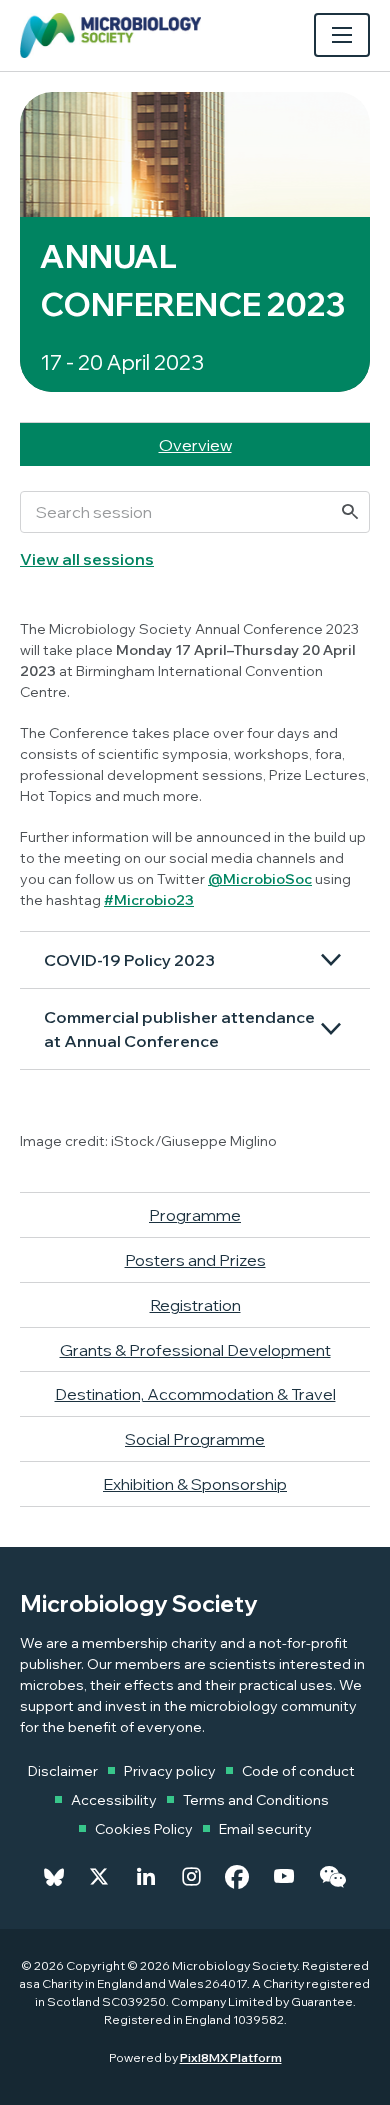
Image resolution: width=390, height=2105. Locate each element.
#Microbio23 (149, 900)
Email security (265, 1829)
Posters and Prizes (195, 1260)
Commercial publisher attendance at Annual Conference (179, 1029)
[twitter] (99, 1877)
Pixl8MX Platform (231, 2057)
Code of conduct (298, 1771)
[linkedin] (146, 1877)
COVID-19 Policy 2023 (129, 960)
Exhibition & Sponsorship (195, 1484)
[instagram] (191, 1877)
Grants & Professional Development (195, 1350)
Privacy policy (170, 1771)
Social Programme (195, 1439)
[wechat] (332, 1877)
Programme (195, 1215)
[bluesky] (54, 1877)
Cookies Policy (144, 1829)
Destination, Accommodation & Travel (195, 1394)
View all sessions (87, 559)
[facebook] (237, 1877)
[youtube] (284, 1877)
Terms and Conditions (256, 1800)
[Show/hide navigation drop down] (342, 35)
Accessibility (114, 1800)
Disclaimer (63, 1771)
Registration (195, 1305)
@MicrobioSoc (260, 879)
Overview (195, 445)
